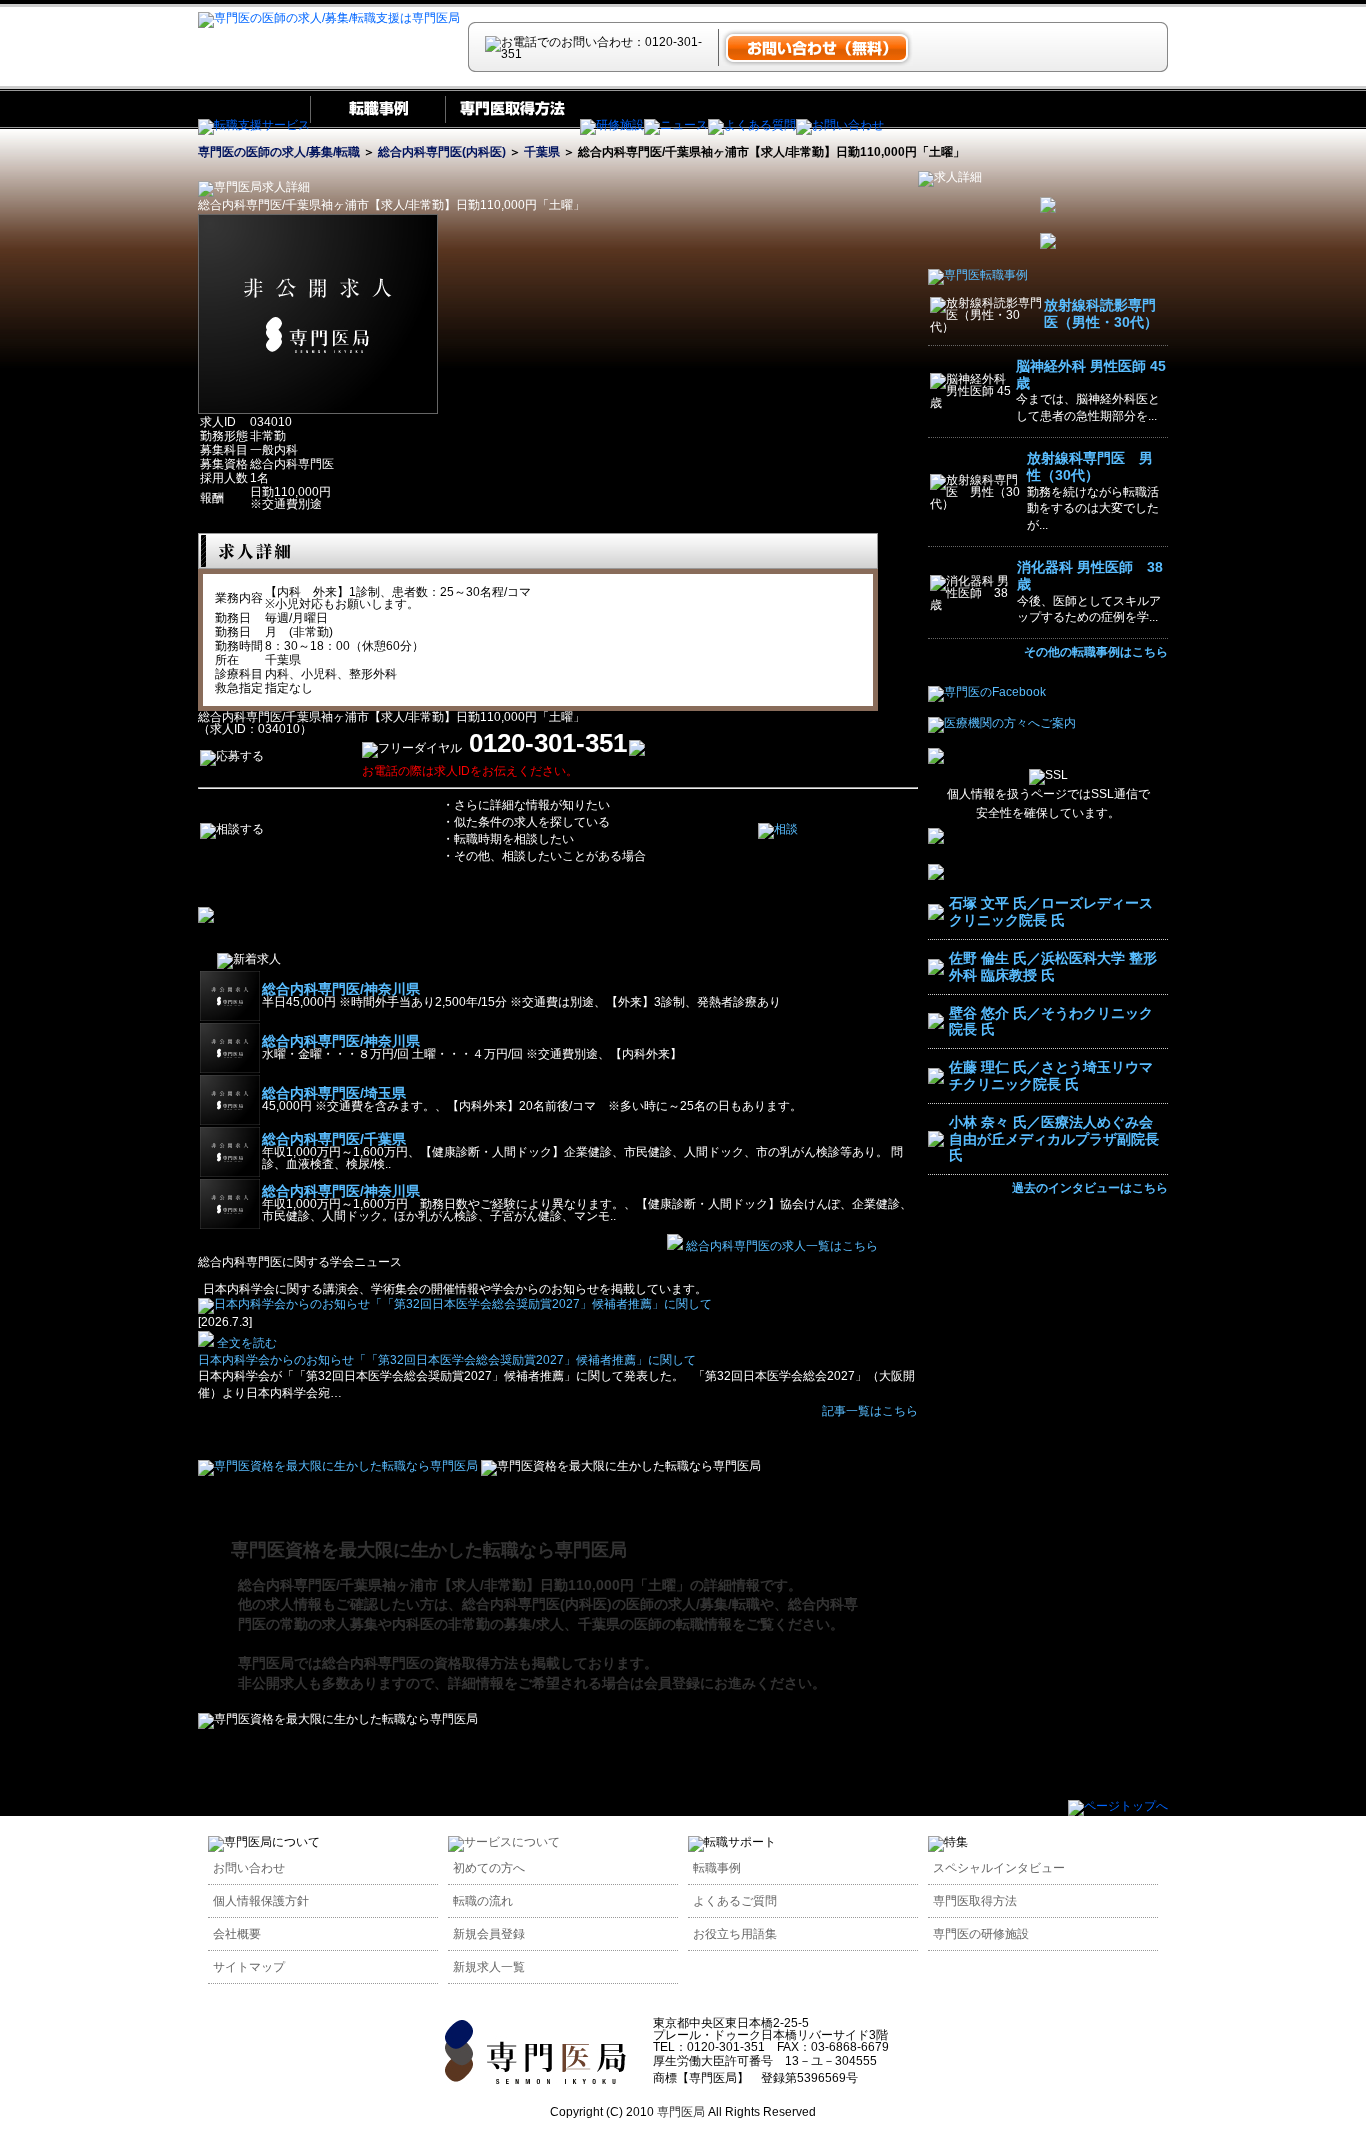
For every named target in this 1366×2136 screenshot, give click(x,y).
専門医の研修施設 (981, 1934)
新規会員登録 (489, 1934)
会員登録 (672, 1683)
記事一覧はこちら (870, 1411)
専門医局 (266, 1663)
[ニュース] (676, 125)
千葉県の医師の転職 (641, 1624)
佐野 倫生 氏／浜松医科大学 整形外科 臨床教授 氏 (1053, 966)
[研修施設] (612, 125)
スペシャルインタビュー (999, 1868)
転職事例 (717, 1868)
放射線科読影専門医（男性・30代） (1101, 313)
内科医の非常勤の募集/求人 (478, 1624)
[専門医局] (535, 2080)
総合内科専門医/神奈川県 (341, 989)
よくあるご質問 (735, 1901)
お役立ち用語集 (735, 1934)
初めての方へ (489, 1868)
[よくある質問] (752, 125)
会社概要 (237, 1934)
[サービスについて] (504, 1842)
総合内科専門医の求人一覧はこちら (782, 1246)
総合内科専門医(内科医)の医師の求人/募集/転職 (611, 1604)
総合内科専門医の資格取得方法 (420, 1663)
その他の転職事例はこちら (1096, 652)
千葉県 (542, 152)
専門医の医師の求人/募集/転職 (279, 152)
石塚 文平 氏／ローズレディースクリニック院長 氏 (1051, 911)
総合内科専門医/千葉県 (334, 1139)
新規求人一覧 (489, 1967)
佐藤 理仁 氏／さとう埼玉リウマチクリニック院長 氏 (1051, 1075)
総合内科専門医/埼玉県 (334, 1093)
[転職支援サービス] (254, 125)
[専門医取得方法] (512, 125)
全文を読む (245, 1343)
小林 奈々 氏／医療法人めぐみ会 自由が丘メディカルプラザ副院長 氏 (1054, 1139)
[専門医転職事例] (978, 275)
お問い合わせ (249, 1868)
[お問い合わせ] (840, 125)
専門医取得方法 (975, 1901)
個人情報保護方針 (261, 1901)
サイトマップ (249, 1967)
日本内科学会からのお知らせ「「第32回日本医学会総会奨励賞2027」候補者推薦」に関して (447, 1360)
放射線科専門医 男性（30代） (1090, 466)
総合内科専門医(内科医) (442, 152)
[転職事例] (377, 125)
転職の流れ (483, 1901)
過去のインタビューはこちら (1090, 1188)
